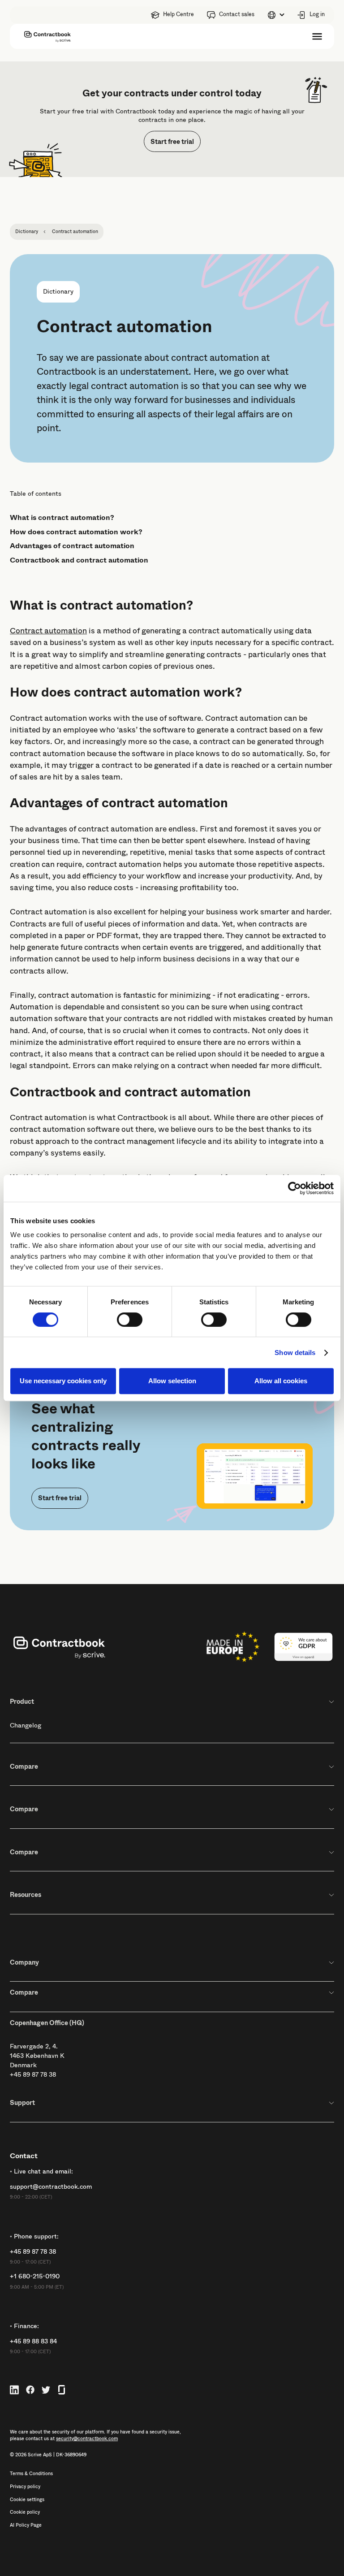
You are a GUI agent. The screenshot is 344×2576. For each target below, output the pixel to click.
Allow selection (172, 1381)
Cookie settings (27, 2500)
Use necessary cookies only (63, 1381)
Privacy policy (25, 2487)
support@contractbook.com (51, 2187)
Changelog (26, 1725)
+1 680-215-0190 (35, 2276)
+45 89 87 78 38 (33, 2074)
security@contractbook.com (87, 2439)
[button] (276, 15)
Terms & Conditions (31, 2474)
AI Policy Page (26, 2525)
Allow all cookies (281, 1381)
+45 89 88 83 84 (33, 2341)
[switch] (130, 1320)
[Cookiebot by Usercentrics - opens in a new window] (295, 1188)
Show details (295, 1353)
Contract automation (48, 631)
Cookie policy (25, 2512)
